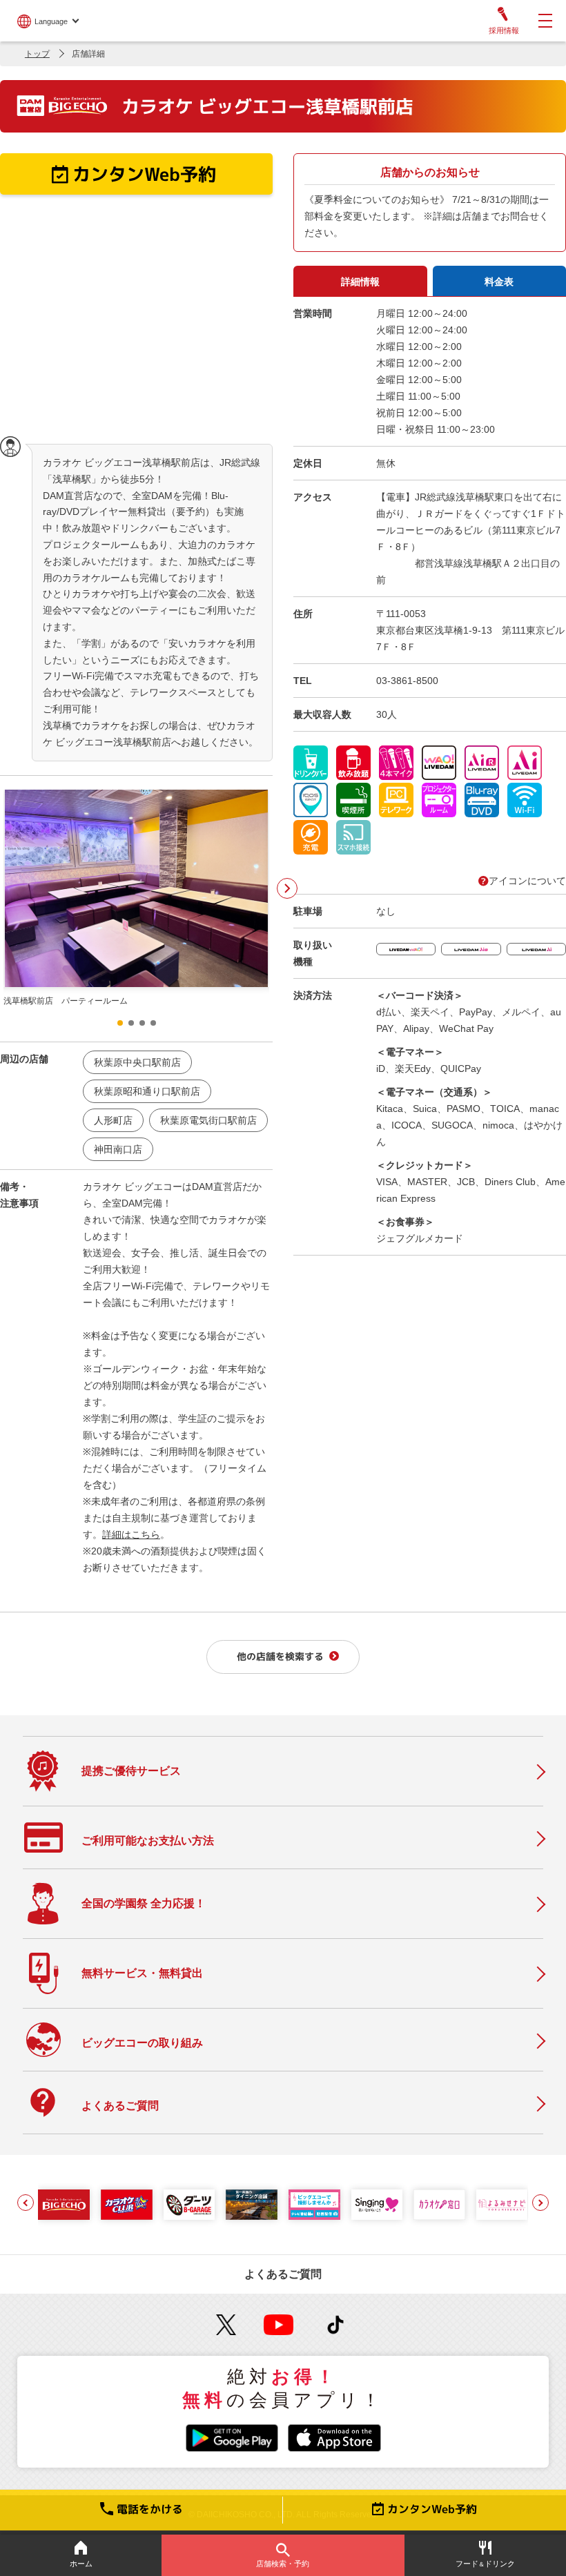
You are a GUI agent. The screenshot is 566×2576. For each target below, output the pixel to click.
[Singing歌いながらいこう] (377, 2205)
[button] (287, 888)
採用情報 (504, 30)
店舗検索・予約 (283, 2564)
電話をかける (150, 2509)
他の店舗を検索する (280, 1656)
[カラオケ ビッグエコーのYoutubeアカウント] (279, 2325)
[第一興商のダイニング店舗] (252, 2205)
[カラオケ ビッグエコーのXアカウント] (226, 2325)
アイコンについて (527, 881)
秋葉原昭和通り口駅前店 (147, 1091)
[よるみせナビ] (502, 2205)
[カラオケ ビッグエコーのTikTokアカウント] (336, 2325)
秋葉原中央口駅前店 (137, 1062)
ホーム (81, 2564)
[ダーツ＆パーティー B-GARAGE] (189, 2205)
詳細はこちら (131, 1534)
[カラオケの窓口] (439, 2205)
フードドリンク (485, 2564)
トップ (37, 54)
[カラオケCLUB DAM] (127, 2205)
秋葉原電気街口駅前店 (208, 1120)
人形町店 (113, 1120)
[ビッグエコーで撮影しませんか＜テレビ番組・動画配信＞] (314, 2205)
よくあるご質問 (283, 2274)
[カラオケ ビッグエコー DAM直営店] (64, 2205)
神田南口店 (118, 1149)
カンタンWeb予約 (432, 2509)
